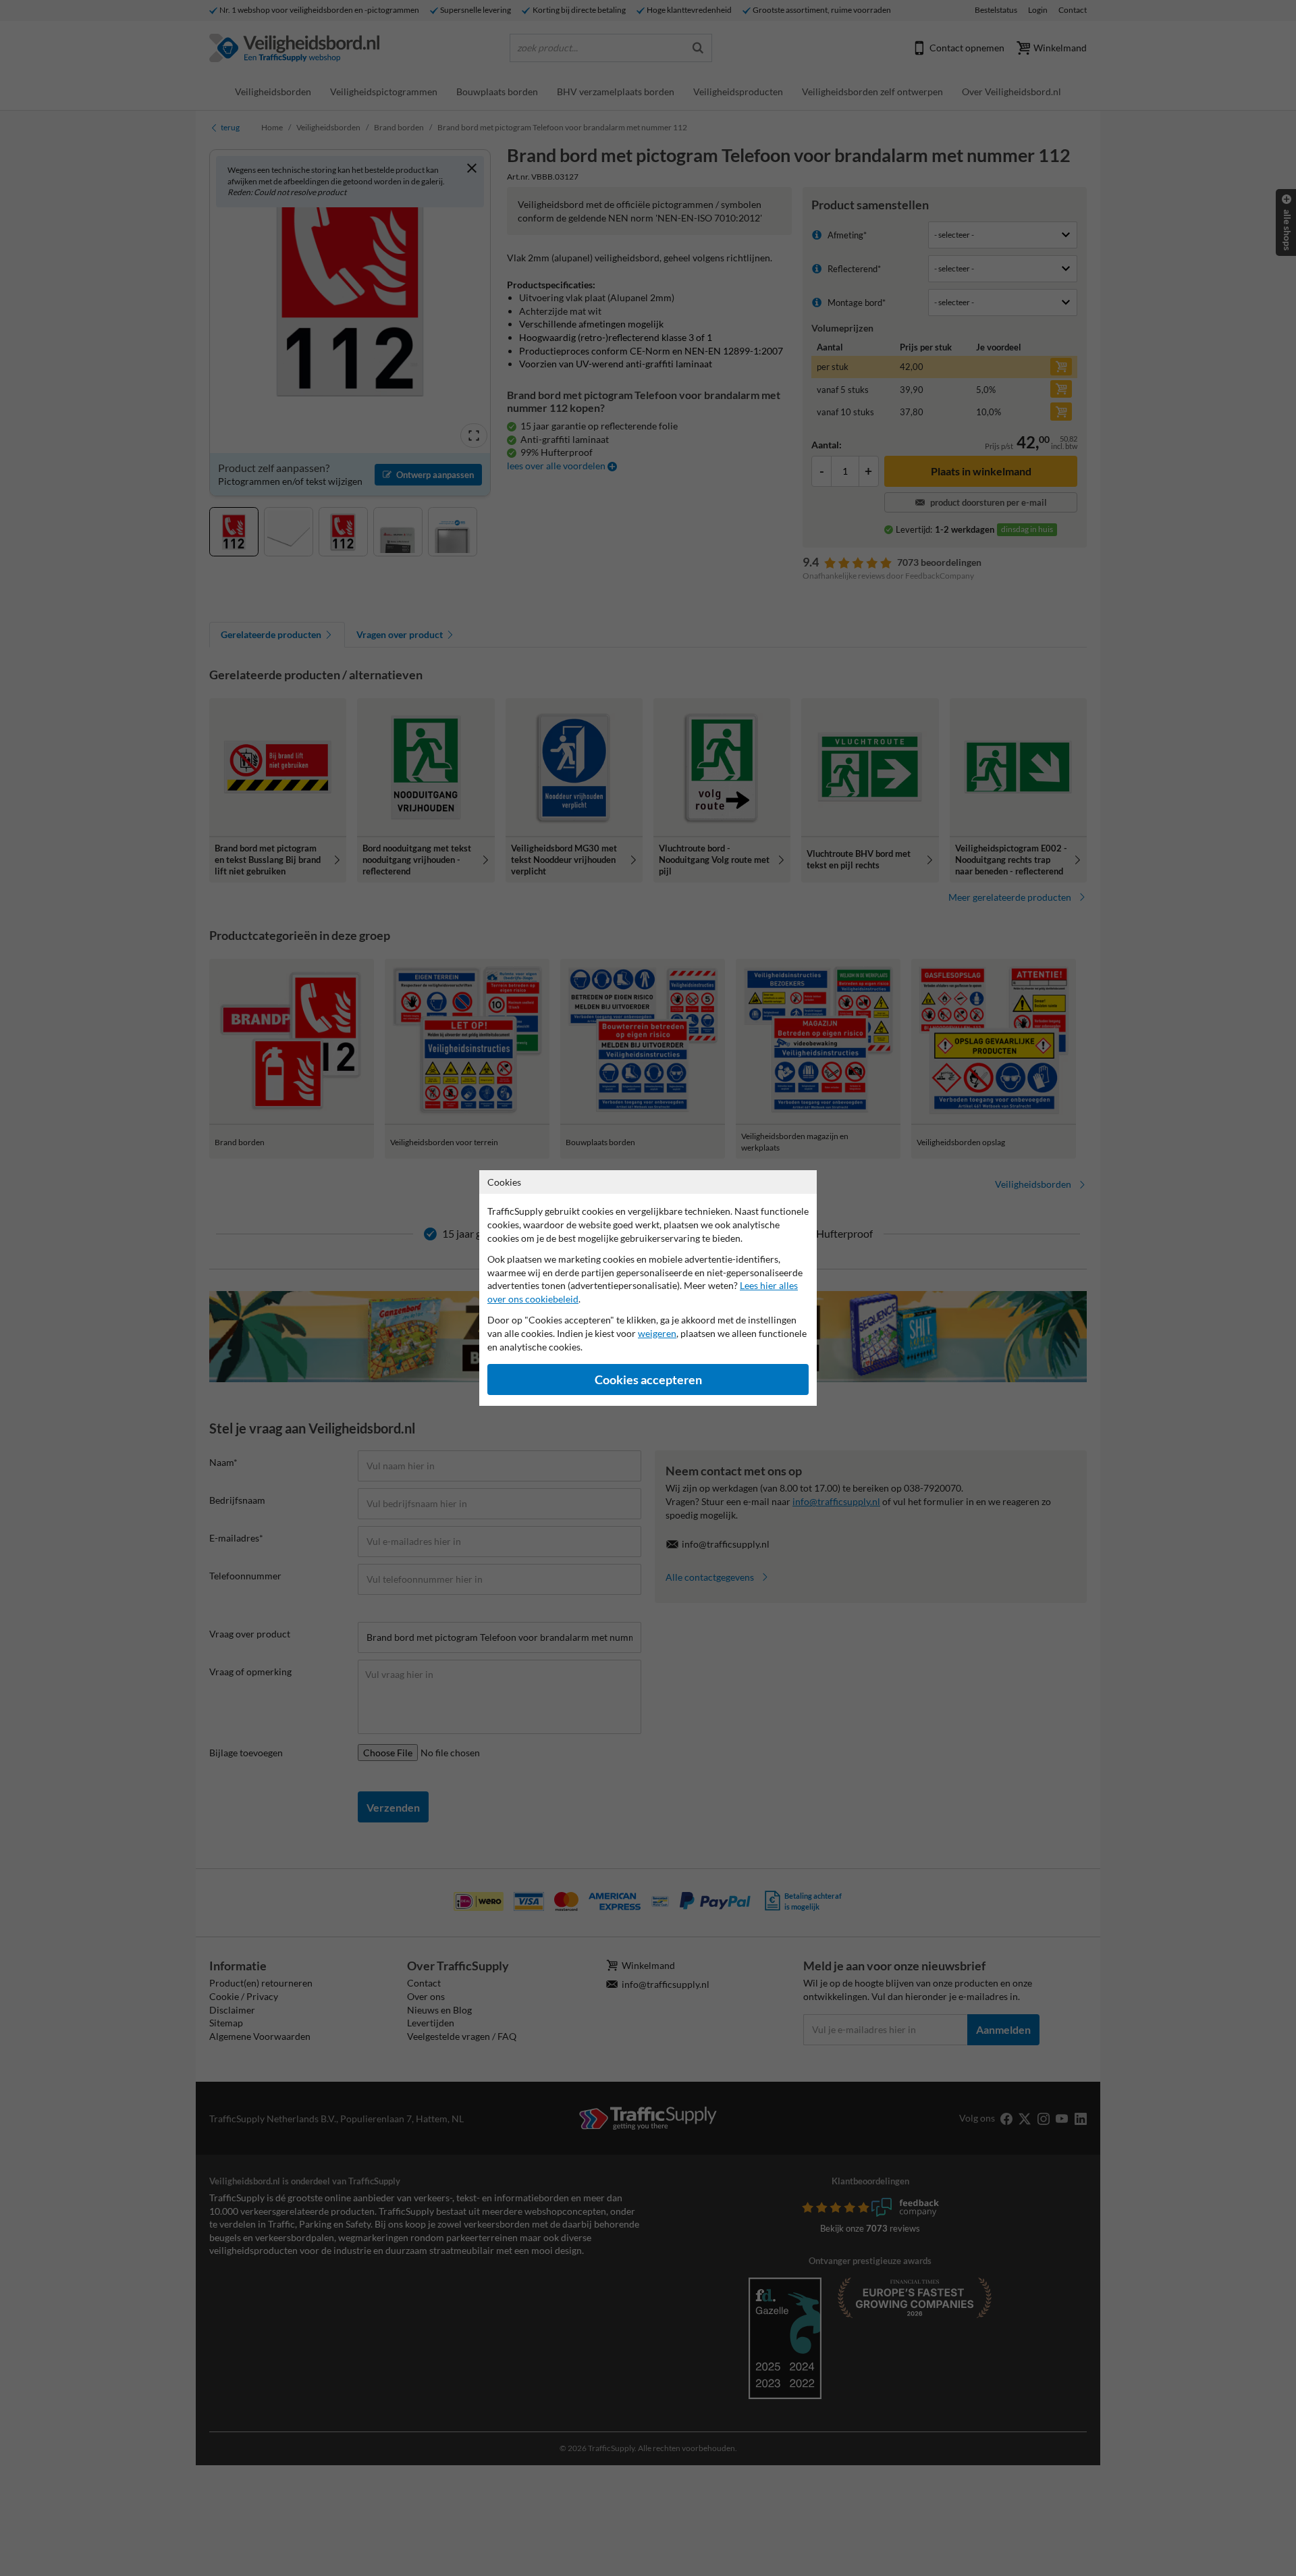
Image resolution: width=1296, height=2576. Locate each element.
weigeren (657, 1333)
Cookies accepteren (648, 1380)
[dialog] (648, 1288)
